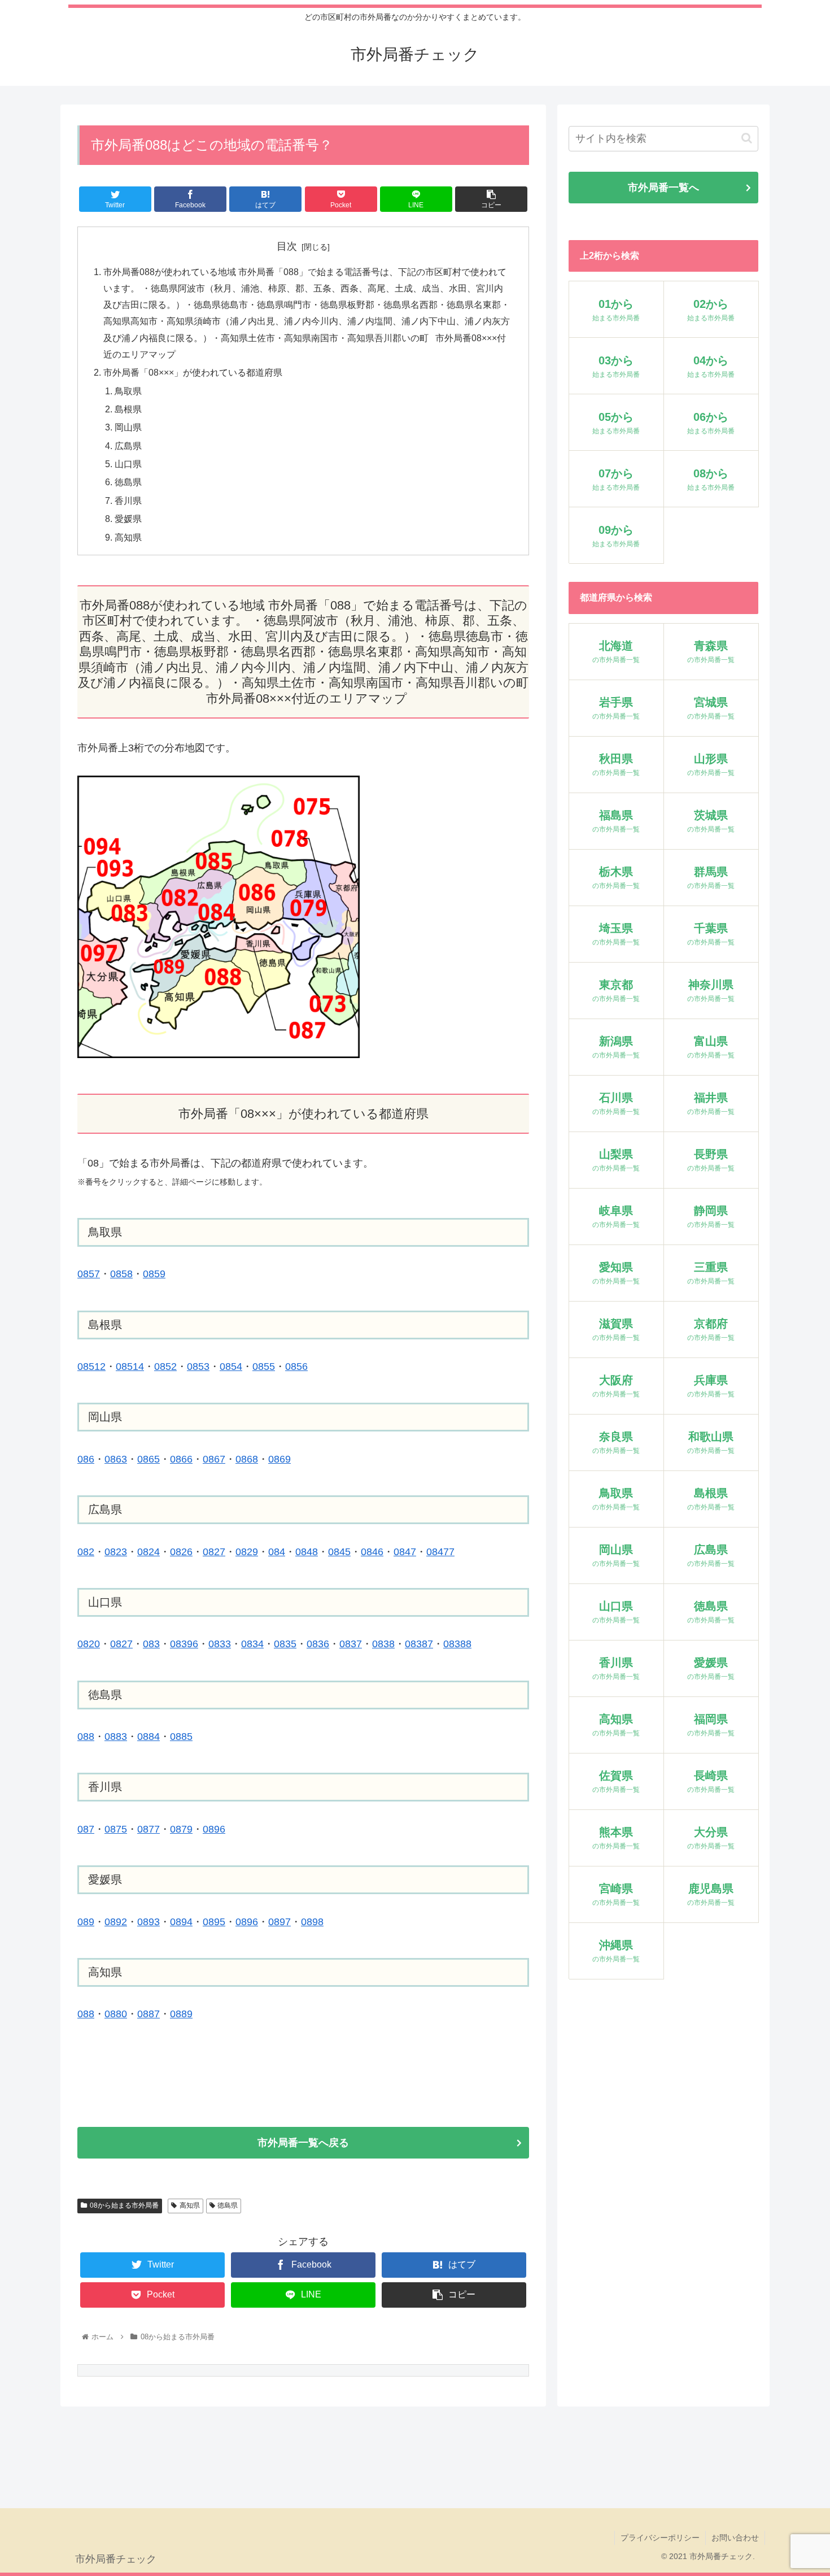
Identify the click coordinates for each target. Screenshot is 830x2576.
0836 (318, 1644)
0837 (351, 1644)
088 (86, 1737)
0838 (383, 1644)
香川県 (128, 501)
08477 (440, 1552)
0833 (220, 1644)
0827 (214, 1552)
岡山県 (128, 427)
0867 (214, 1459)
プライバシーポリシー (660, 2538)
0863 (116, 1459)
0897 (279, 1922)
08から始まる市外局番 (124, 2205)
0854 (231, 1367)
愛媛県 (128, 519)
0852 (165, 1367)
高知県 (128, 537)
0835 (285, 1644)
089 (86, 1922)
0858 (121, 1274)
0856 (296, 1367)
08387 (419, 1644)
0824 (148, 1552)
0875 (116, 1829)
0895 (214, 1922)
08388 (457, 1644)
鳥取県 (128, 391)
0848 (307, 1552)
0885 (181, 1737)
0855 (264, 1367)
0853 (198, 1367)
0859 (154, 1274)
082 (86, 1552)
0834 (252, 1644)
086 (86, 1459)
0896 (247, 1922)
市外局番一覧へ (663, 188)
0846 (372, 1552)
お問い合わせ (735, 2538)
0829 (247, 1552)
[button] (747, 138)
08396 (184, 1644)
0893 (148, 1922)
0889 (181, 2014)
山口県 (128, 464)
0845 (339, 1552)
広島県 (128, 446)
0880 (116, 2014)
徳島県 (128, 482)
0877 (148, 1829)
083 (151, 1644)
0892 (116, 1922)
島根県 (128, 409)
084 (277, 1552)
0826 (181, 1552)
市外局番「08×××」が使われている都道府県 (193, 372)
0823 (116, 1552)
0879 (181, 1829)
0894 (181, 1922)
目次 (287, 246)
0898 (312, 1922)
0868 (247, 1459)
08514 (130, 1367)
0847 (405, 1552)
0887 (148, 2014)
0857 (89, 1274)
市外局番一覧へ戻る (303, 2143)
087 (86, 1829)
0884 (148, 1737)
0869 (279, 1459)
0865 (148, 1459)
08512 (91, 1367)
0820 (89, 1644)
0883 (116, 1737)
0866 (181, 1459)
